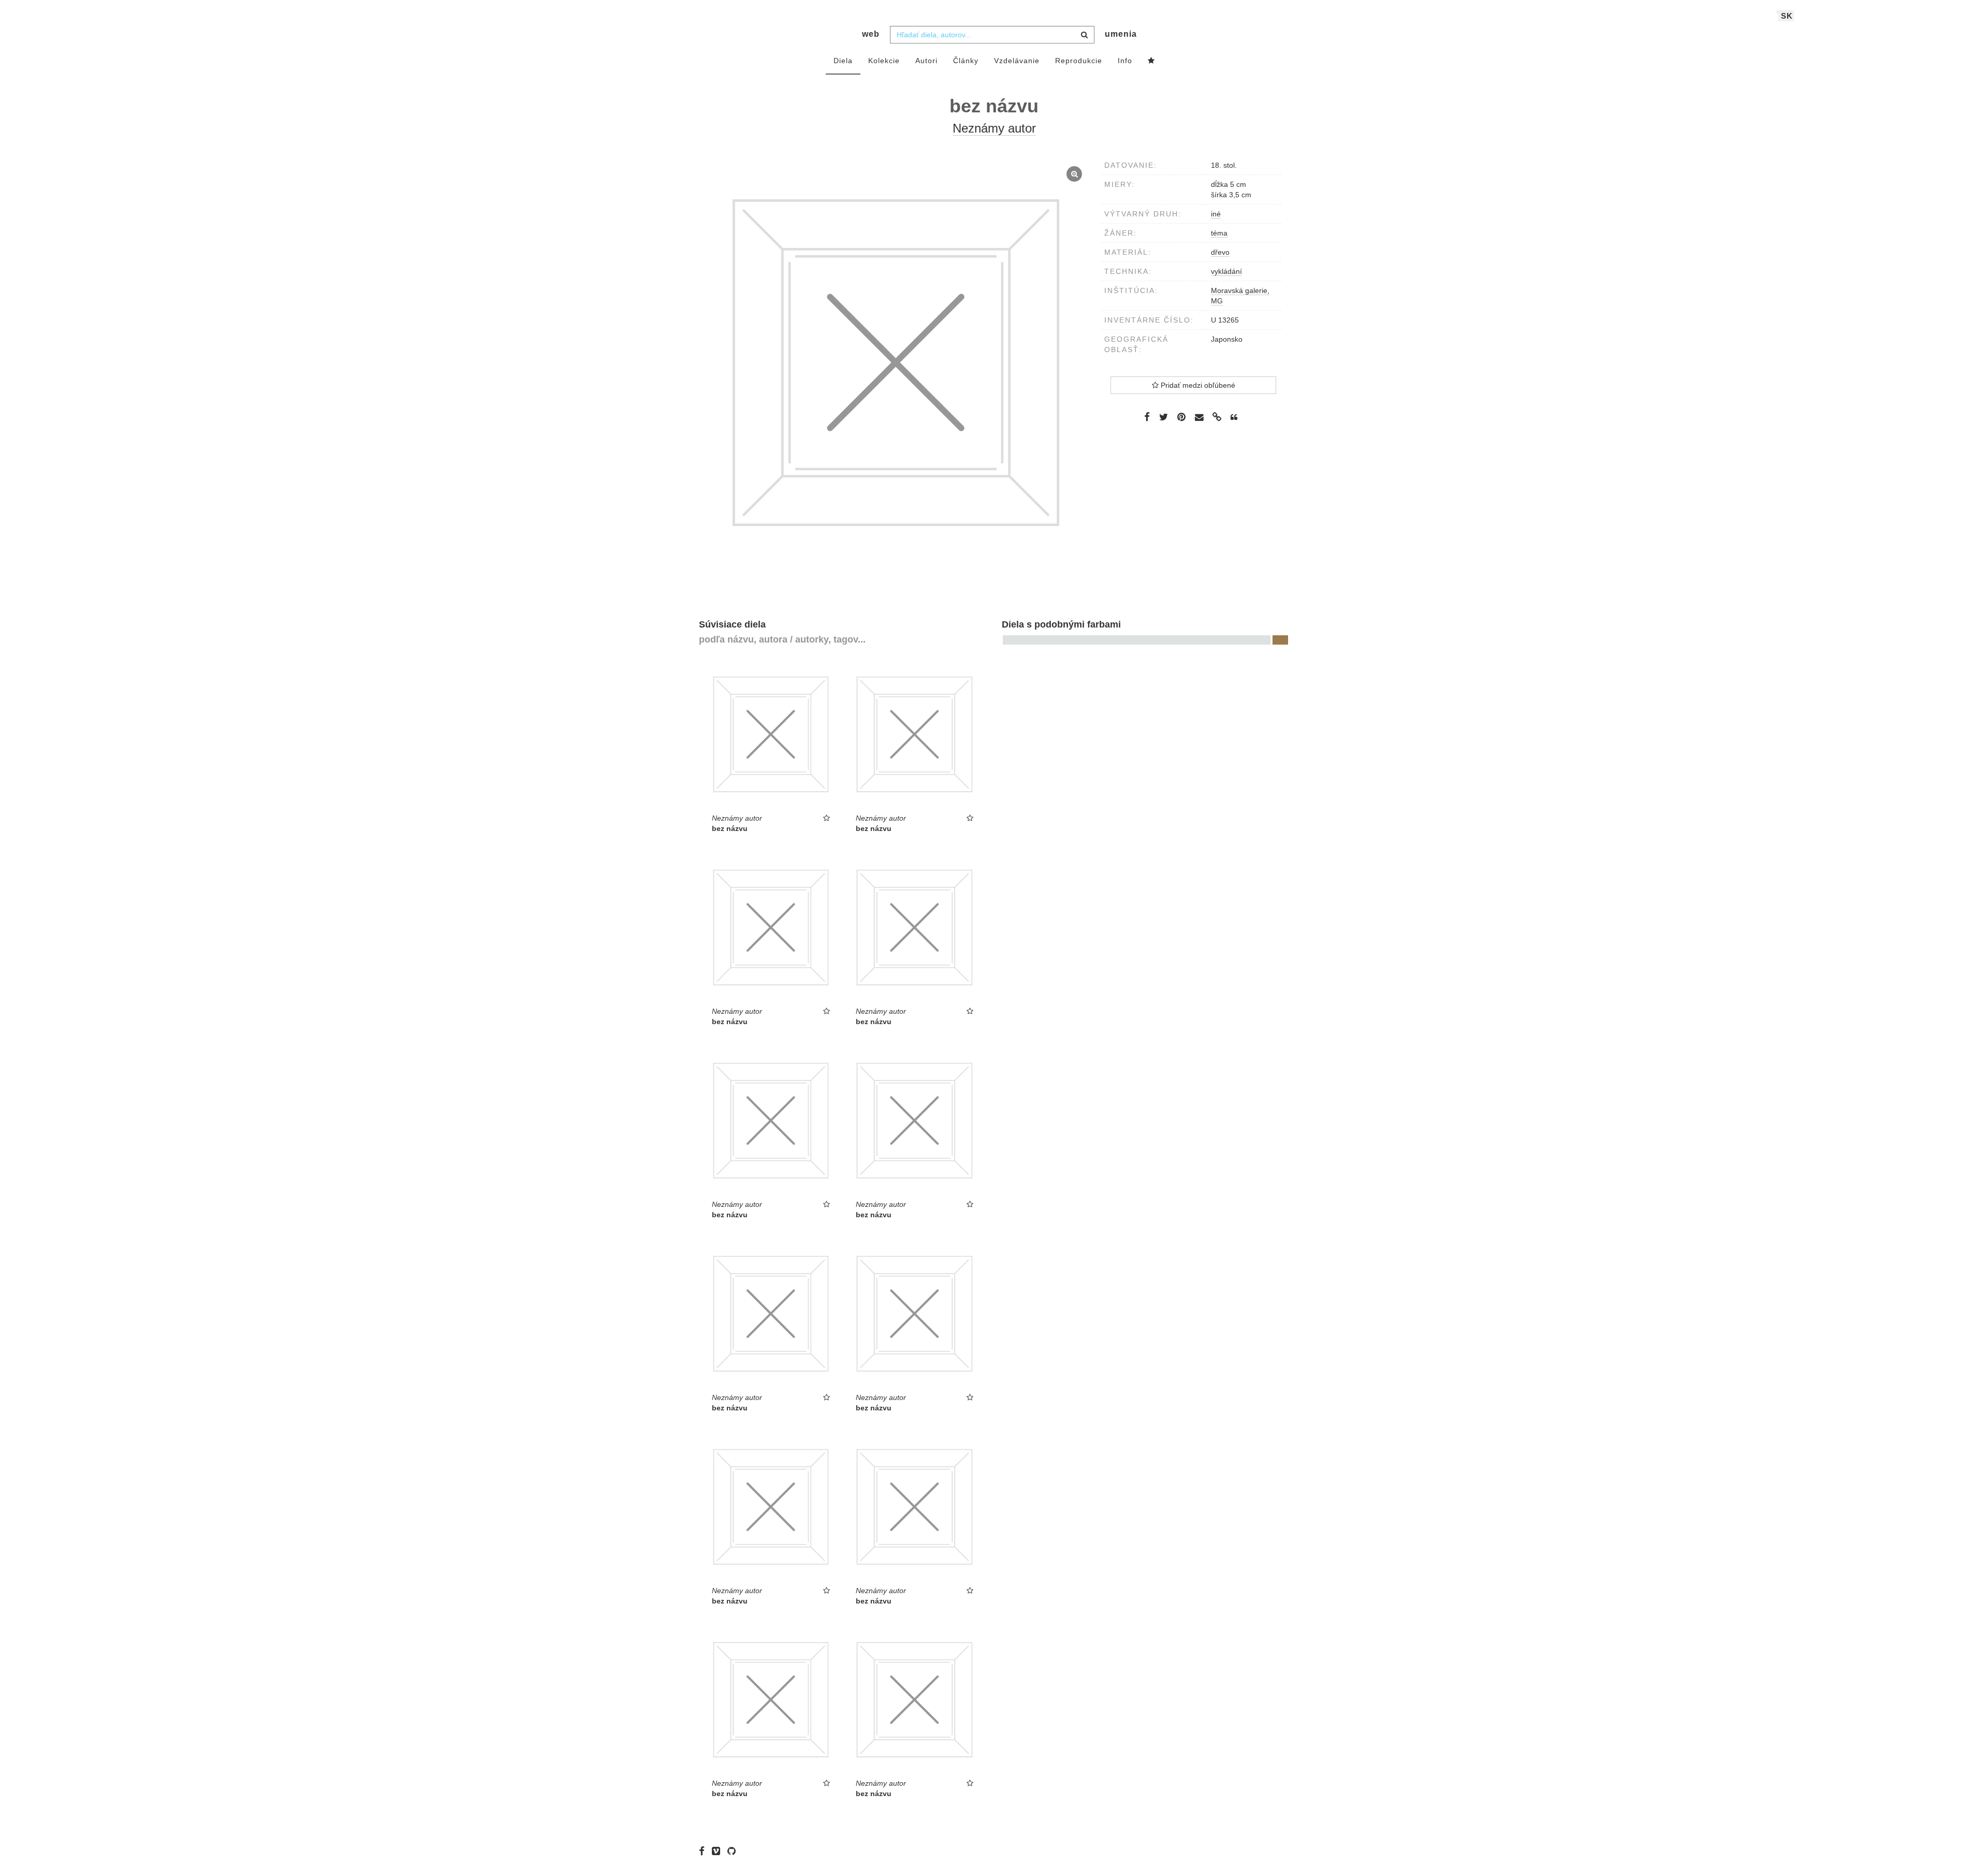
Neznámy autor (994, 128)
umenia (1121, 34)
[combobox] (992, 35)
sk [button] (1787, 16)
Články (966, 61)
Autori (926, 61)
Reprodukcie (1079, 61)
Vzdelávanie (1017, 61)
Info (1125, 61)
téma (1219, 233)
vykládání (1226, 271)
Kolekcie (884, 61)
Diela (843, 61)
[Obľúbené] (1151, 61)
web (871, 34)
